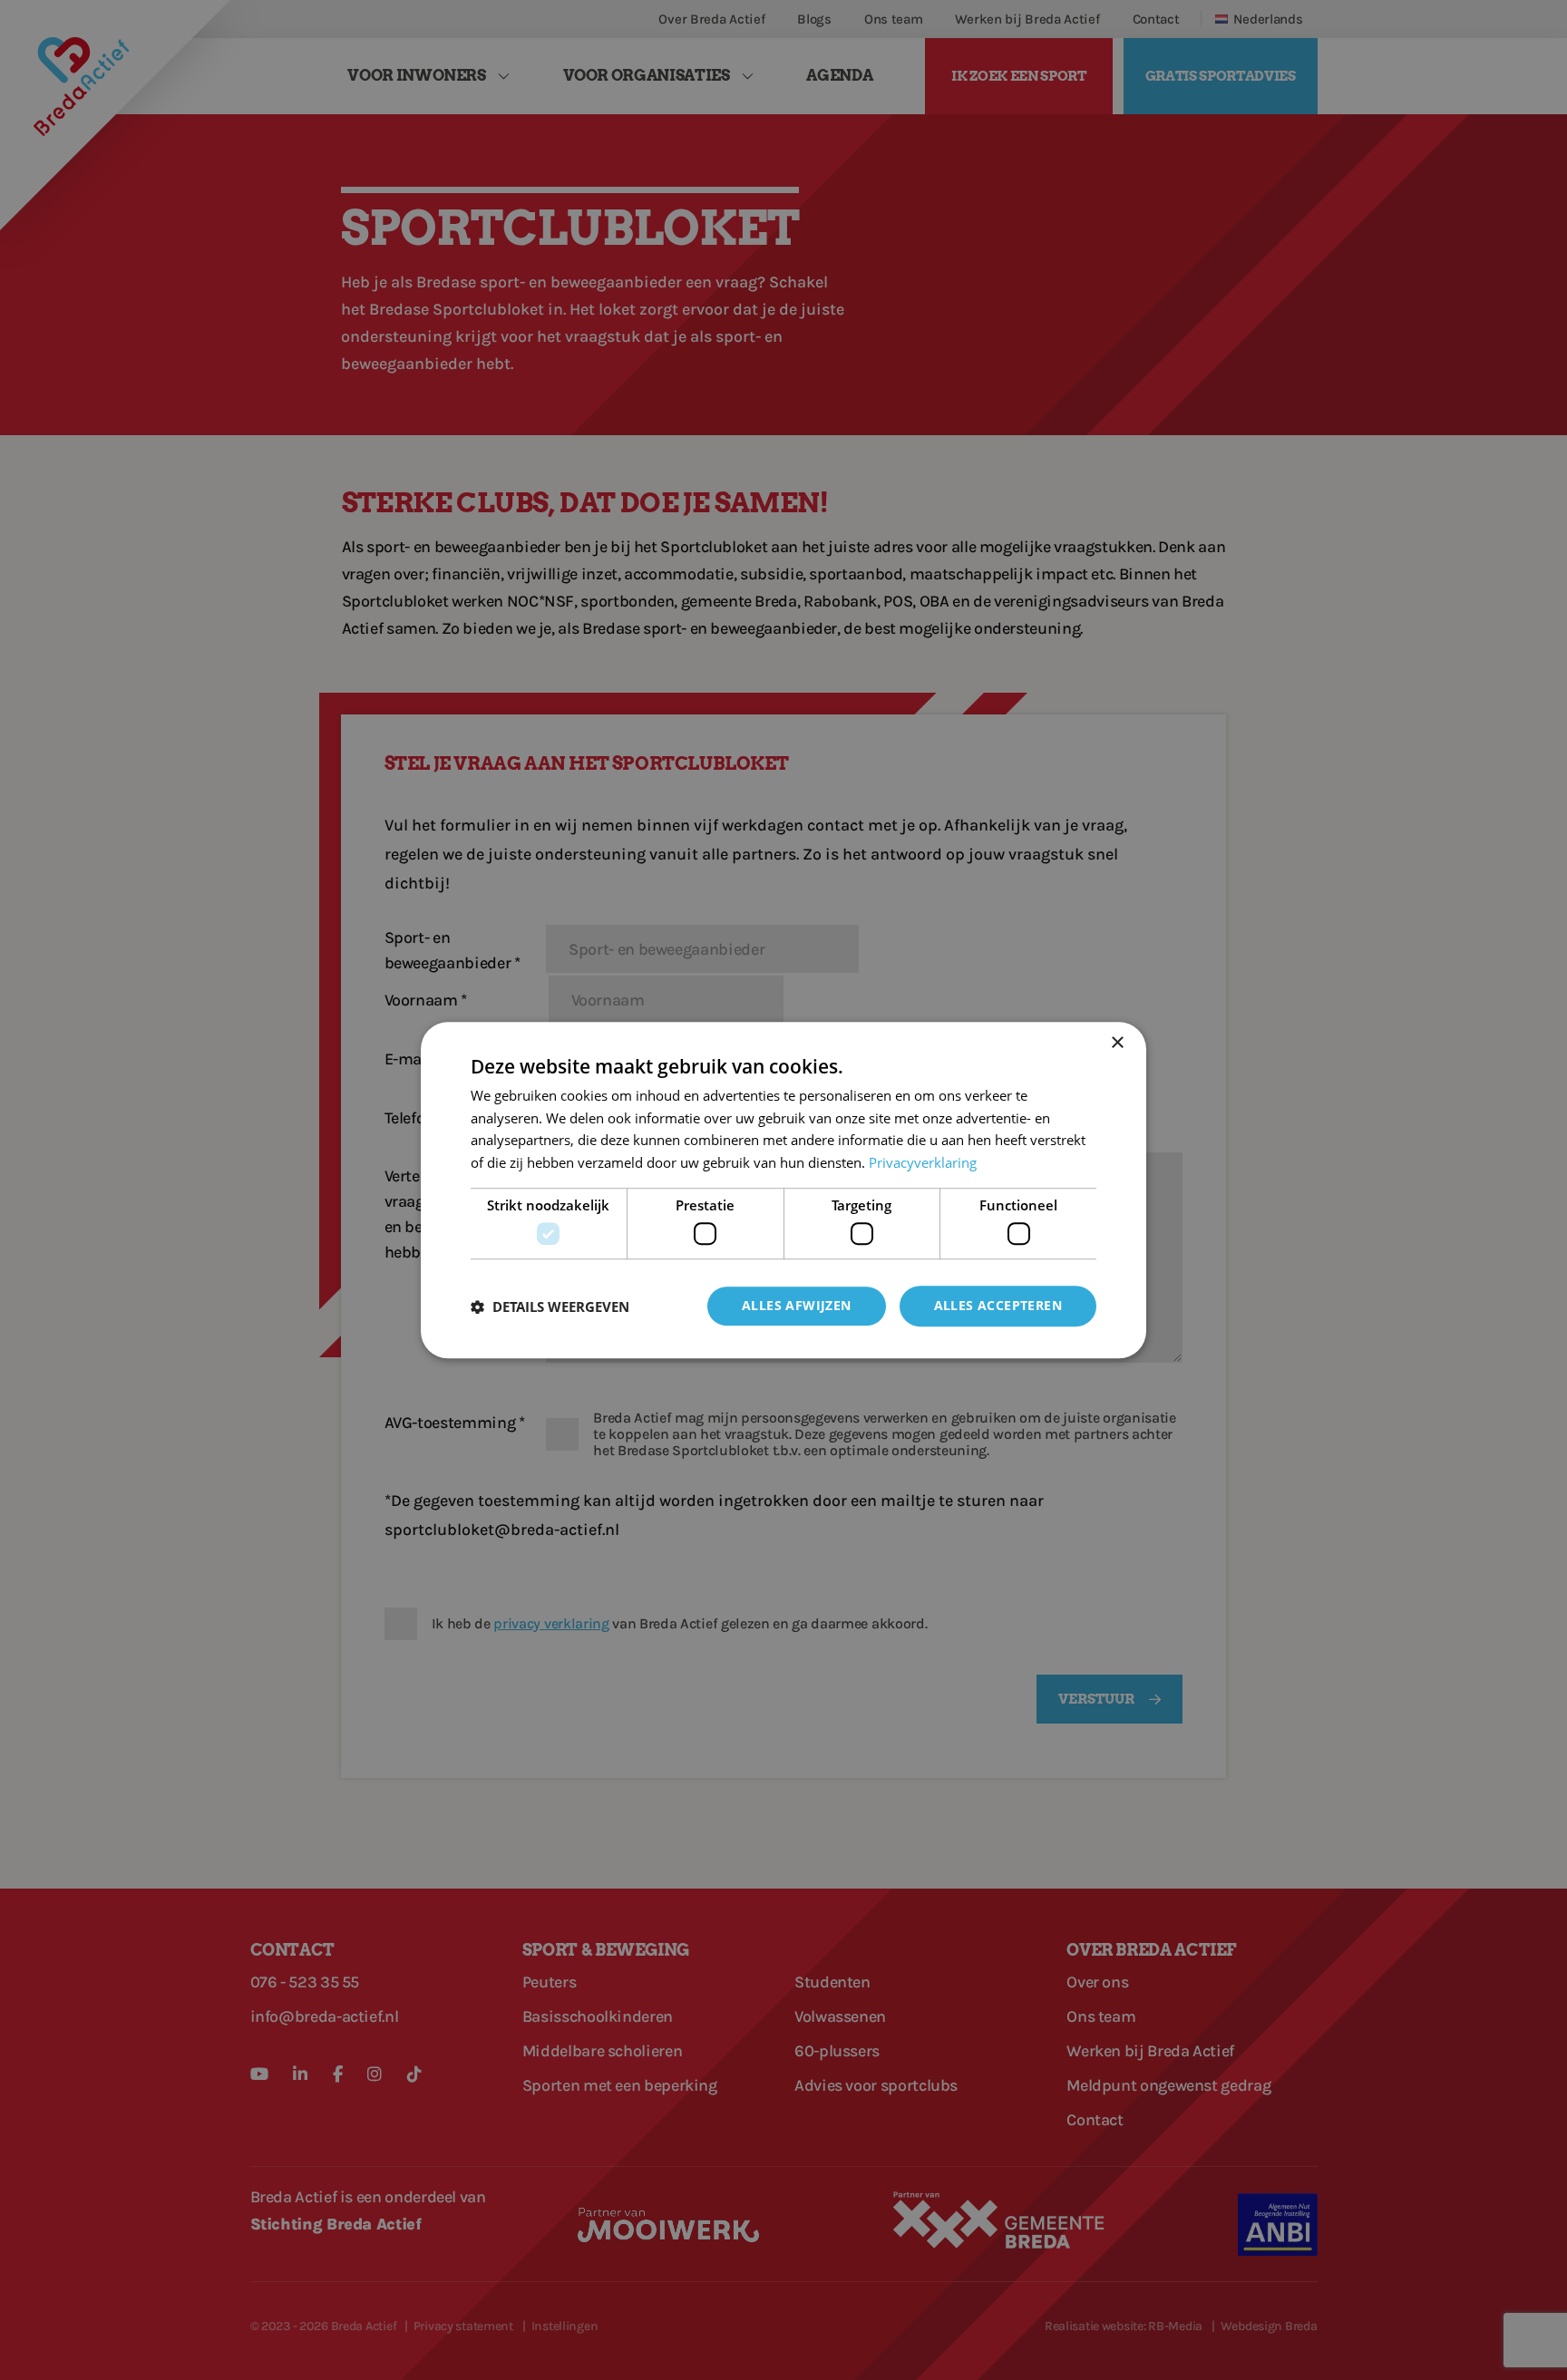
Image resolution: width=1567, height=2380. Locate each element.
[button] (550, 1307)
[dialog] (783, 1190)
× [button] (1117, 1043)
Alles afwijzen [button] (797, 1306)
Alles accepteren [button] (998, 1306)
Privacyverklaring (923, 1162)
